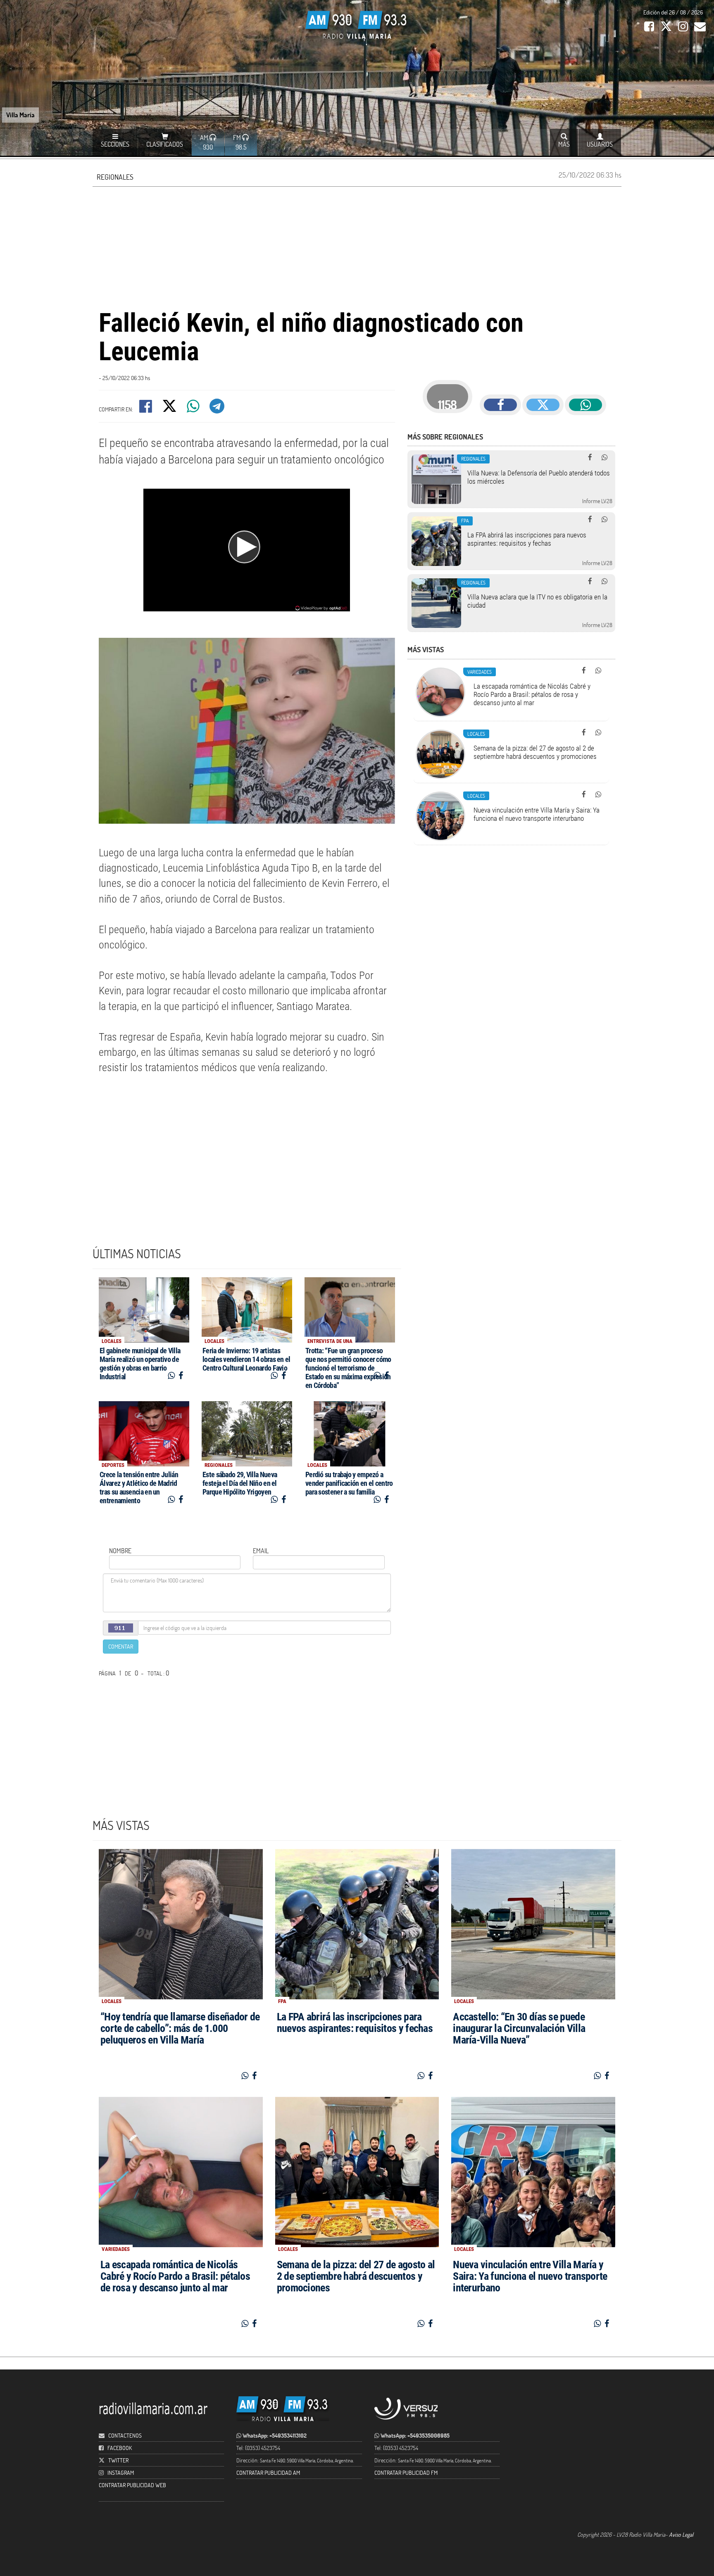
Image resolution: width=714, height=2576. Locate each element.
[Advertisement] (357, 247)
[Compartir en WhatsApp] (194, 409)
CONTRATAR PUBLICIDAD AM (268, 2473)
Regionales (115, 177)
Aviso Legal (681, 2534)
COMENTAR (121, 1646)
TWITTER (118, 2460)
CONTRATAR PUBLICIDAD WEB (132, 2485)
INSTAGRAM (121, 2473)
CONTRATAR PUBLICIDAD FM (406, 2473)
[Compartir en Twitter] (170, 409)
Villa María (20, 115)
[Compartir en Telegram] (218, 409)
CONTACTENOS (124, 2435)
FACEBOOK (120, 2448)
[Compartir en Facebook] (146, 409)
